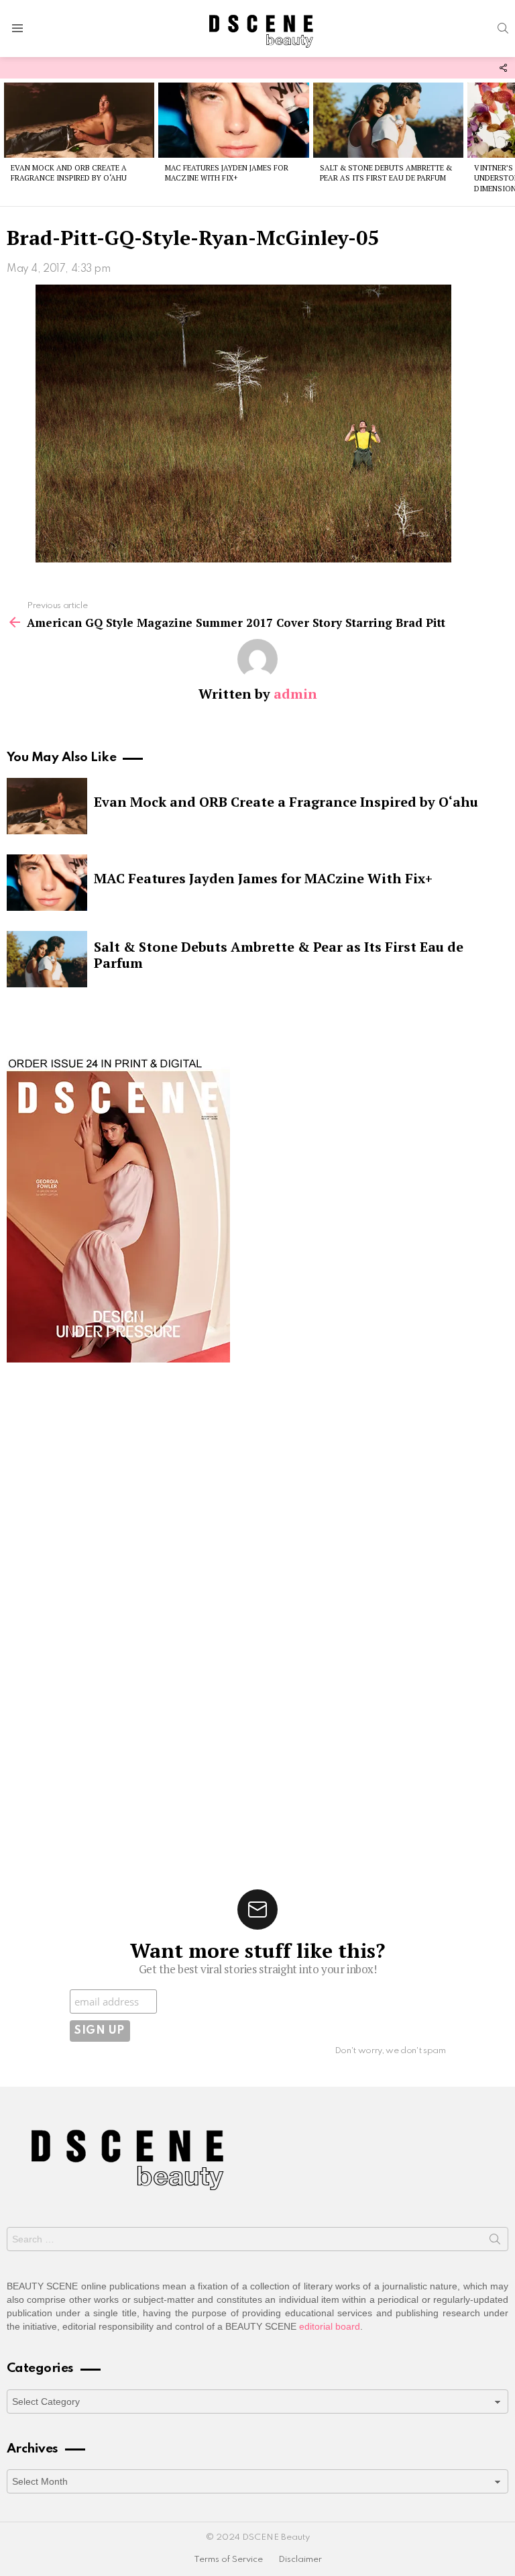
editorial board (330, 2326)
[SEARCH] (503, 28)
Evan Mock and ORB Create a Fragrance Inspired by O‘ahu (69, 173)
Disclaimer (300, 2560)
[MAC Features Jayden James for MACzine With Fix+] (233, 120)
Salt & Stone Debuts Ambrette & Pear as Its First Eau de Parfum (386, 173)
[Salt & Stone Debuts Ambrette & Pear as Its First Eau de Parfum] (388, 120)
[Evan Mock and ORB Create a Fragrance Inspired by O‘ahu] (79, 120)
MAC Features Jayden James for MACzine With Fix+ (227, 173)
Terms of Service (228, 2560)
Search (495, 2242)
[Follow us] (503, 68)
